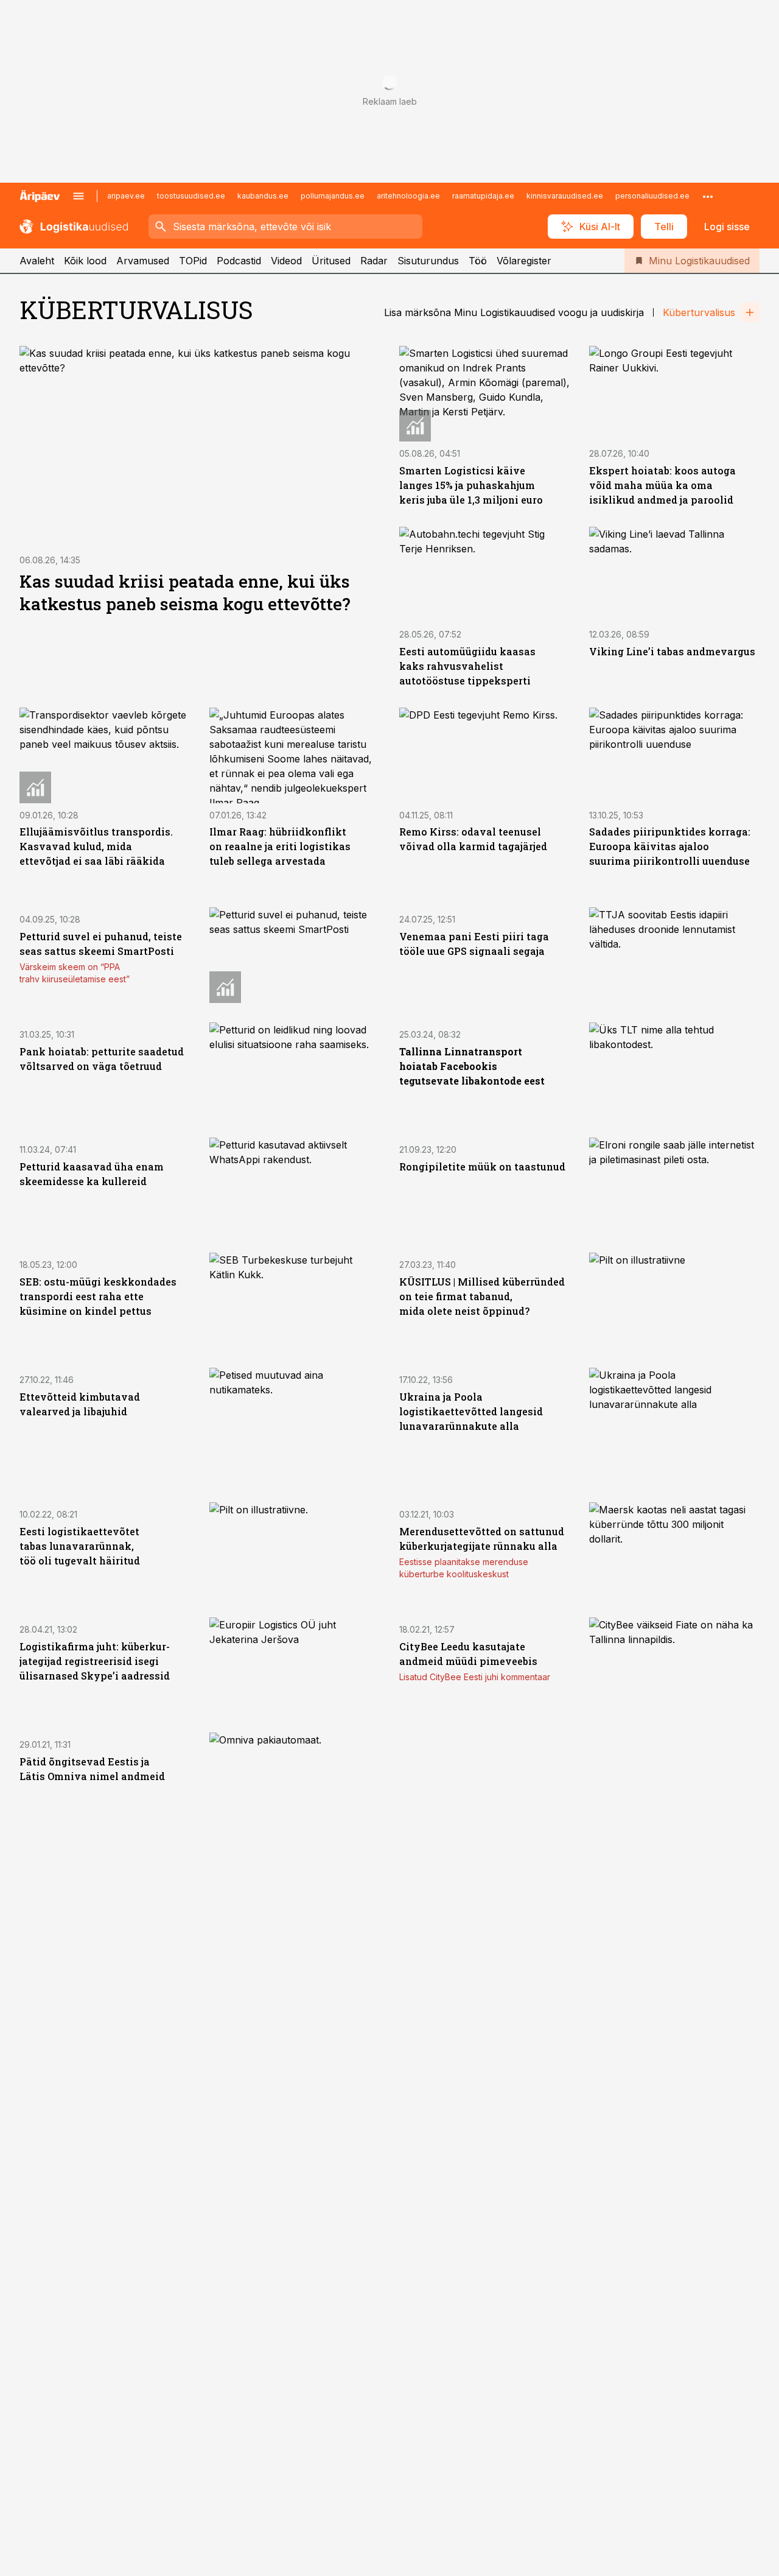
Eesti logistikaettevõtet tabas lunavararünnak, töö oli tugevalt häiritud (80, 1546)
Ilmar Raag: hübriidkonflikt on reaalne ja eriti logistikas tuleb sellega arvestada (280, 846)
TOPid (193, 261)
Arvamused (143, 261)
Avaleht (37, 261)
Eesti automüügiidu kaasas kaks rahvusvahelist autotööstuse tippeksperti (467, 666)
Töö (478, 261)
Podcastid (239, 261)
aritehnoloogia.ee (408, 196)
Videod (286, 261)
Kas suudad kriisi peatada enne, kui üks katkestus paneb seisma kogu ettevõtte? (185, 593)
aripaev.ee (126, 196)
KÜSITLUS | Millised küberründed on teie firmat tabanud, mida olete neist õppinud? (482, 1296)
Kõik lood (85, 261)
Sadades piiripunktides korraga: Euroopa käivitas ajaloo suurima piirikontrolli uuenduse (670, 846)
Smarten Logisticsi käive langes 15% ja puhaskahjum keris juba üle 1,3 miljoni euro (471, 485)
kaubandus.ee (263, 196)
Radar (374, 261)
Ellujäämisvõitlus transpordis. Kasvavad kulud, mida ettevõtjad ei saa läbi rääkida (96, 846)
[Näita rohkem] (708, 196)
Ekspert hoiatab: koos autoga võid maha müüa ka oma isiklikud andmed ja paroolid (662, 485)
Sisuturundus (428, 261)
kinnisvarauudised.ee (565, 196)
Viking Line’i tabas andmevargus (672, 651)
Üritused (331, 261)
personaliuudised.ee (652, 196)
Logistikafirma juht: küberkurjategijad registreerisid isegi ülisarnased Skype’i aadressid (95, 1661)
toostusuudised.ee (191, 196)
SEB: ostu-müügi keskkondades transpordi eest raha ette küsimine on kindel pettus (98, 1296)
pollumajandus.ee (333, 196)
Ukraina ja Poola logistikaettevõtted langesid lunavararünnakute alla (471, 1411)
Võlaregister (524, 261)
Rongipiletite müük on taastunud (482, 1167)
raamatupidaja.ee (483, 196)
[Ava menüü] (79, 196)
